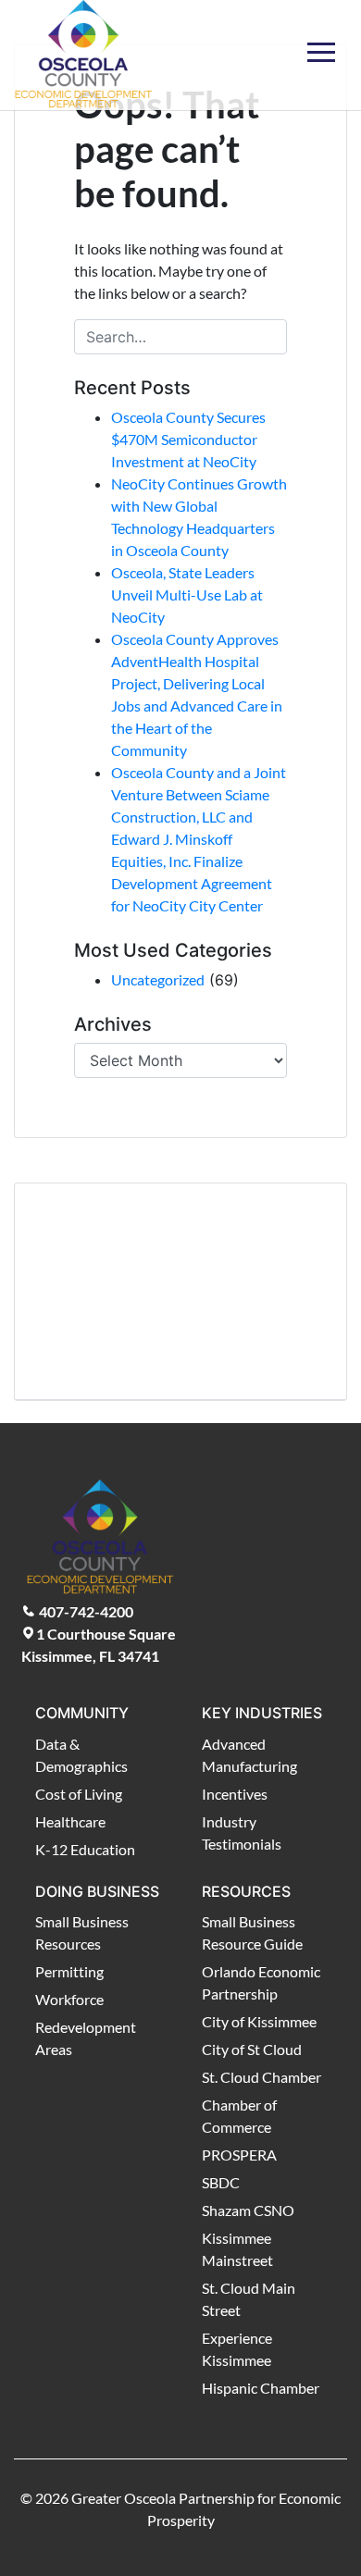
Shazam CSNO (248, 2210)
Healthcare (70, 1821)
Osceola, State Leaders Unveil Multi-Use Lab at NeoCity (187, 594)
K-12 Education (85, 1849)
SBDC (221, 2182)
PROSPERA (239, 2155)
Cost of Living (79, 1794)
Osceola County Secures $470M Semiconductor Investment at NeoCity (188, 439)
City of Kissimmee (259, 2021)
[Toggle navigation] (321, 41)
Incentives (235, 1794)
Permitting (69, 1971)
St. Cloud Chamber (261, 2077)
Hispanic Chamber (261, 2388)
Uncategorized (158, 979)
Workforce (69, 1999)
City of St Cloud (252, 2049)
